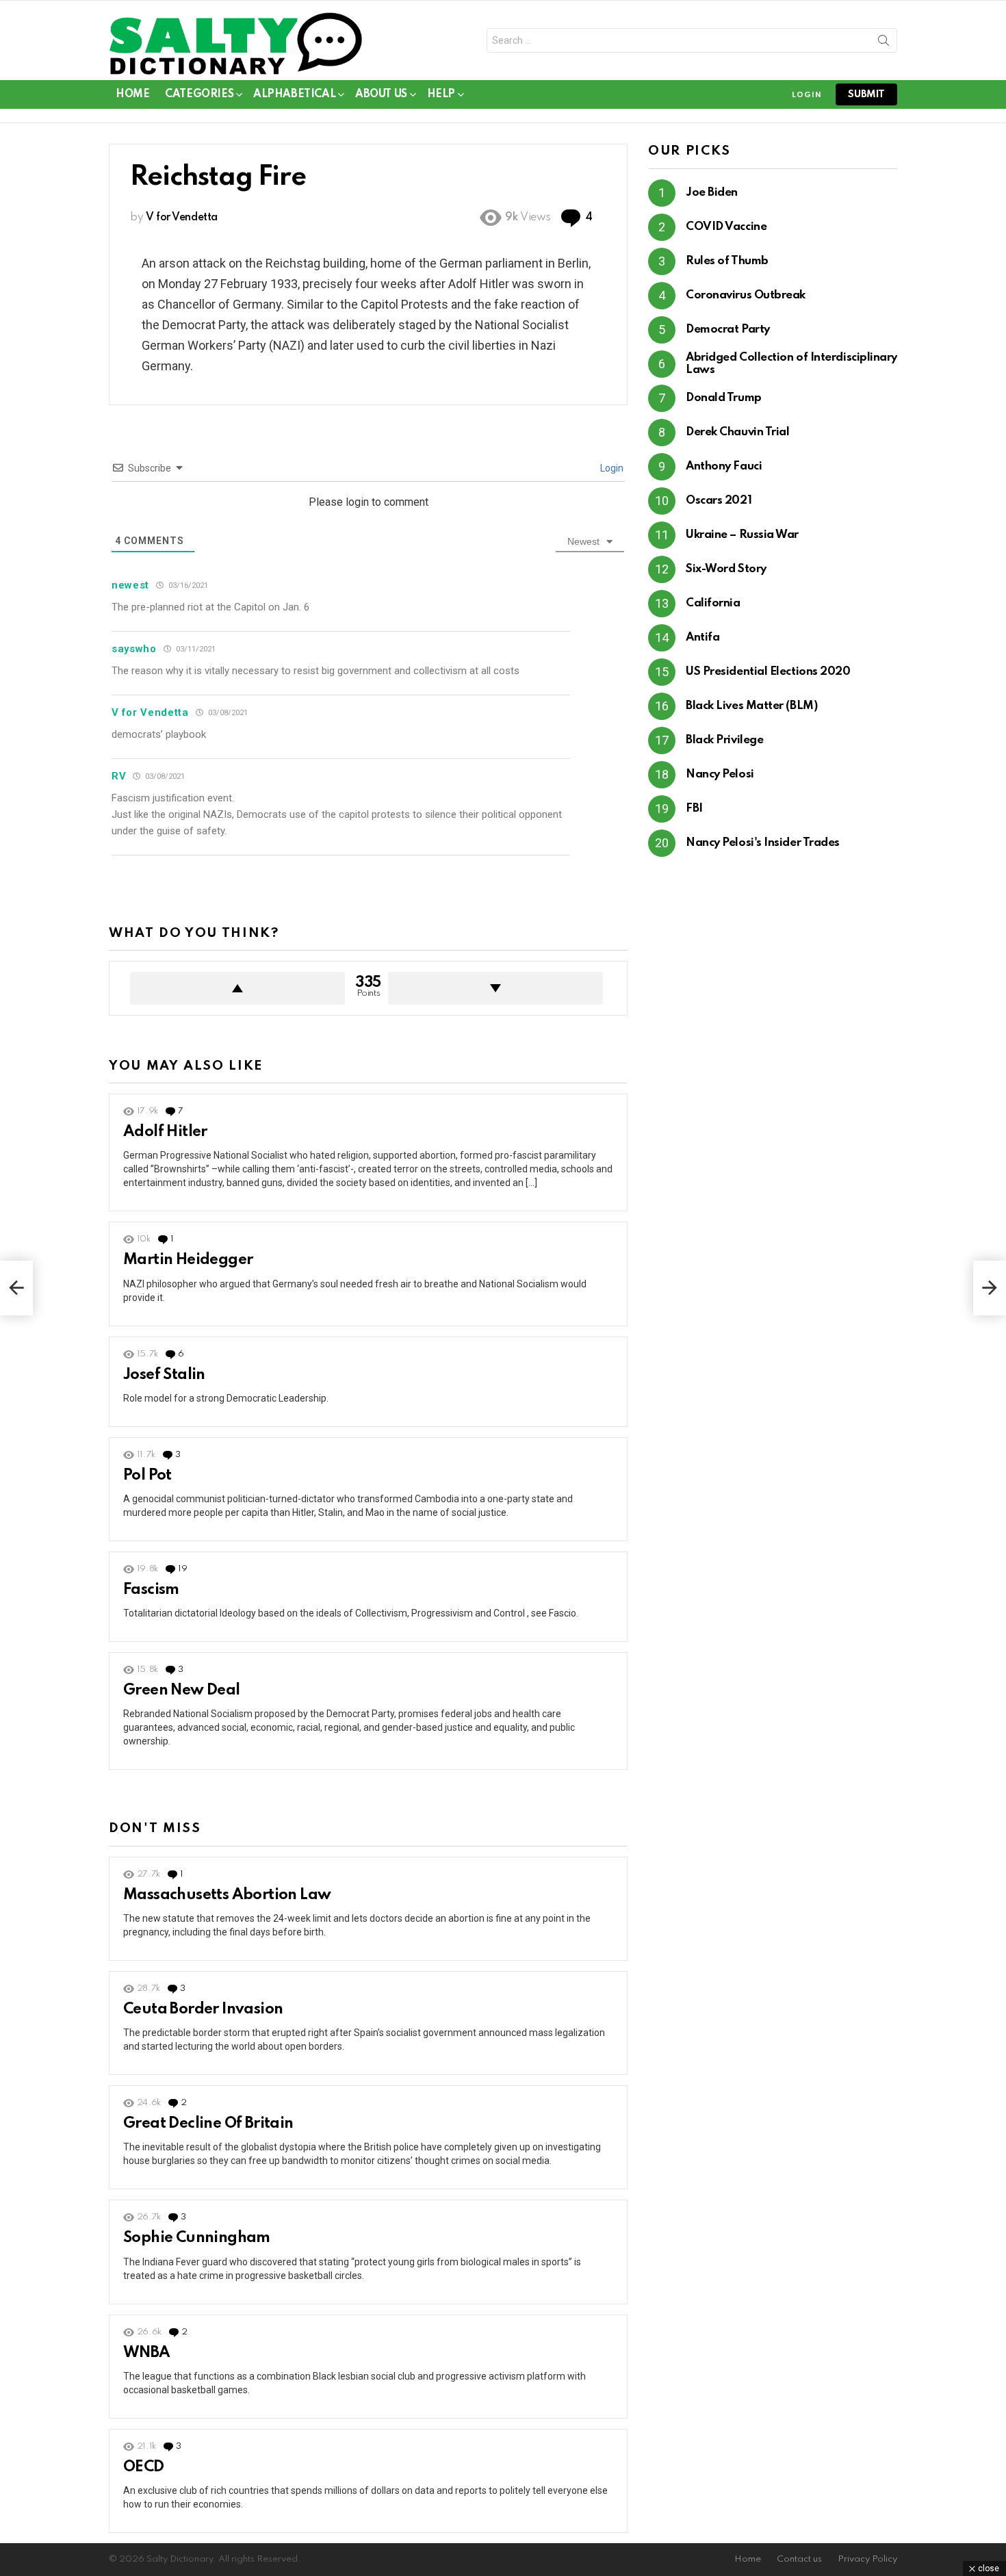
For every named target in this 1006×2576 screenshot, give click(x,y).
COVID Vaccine (726, 227)
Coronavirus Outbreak (746, 295)
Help (441, 94)
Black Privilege (724, 740)
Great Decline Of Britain (208, 2124)
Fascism (151, 1590)
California (713, 603)
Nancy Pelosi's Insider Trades (763, 843)
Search (884, 43)
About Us (381, 94)
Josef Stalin (164, 1375)
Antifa (702, 637)
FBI (694, 809)
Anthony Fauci (724, 466)
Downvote (495, 988)
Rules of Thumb (727, 261)
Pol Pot (147, 1476)
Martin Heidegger (188, 1260)
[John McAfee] (990, 1288)
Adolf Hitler (165, 1132)
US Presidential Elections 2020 (768, 672)
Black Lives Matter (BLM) (751, 706)
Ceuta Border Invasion (203, 2009)
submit (866, 94)
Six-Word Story (726, 569)
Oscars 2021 (719, 501)
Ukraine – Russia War (742, 535)
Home (132, 94)
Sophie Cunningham (197, 2238)
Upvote (237, 988)
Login (611, 468)
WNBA (147, 2353)
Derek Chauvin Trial (737, 432)
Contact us (799, 2559)
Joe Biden (712, 193)
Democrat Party (728, 330)
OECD (144, 2467)
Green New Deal (182, 1690)
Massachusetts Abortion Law (227, 1895)
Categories (199, 94)
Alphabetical (294, 94)
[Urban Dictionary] (16, 1288)
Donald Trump (724, 398)
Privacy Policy (867, 2559)
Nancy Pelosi (720, 774)
